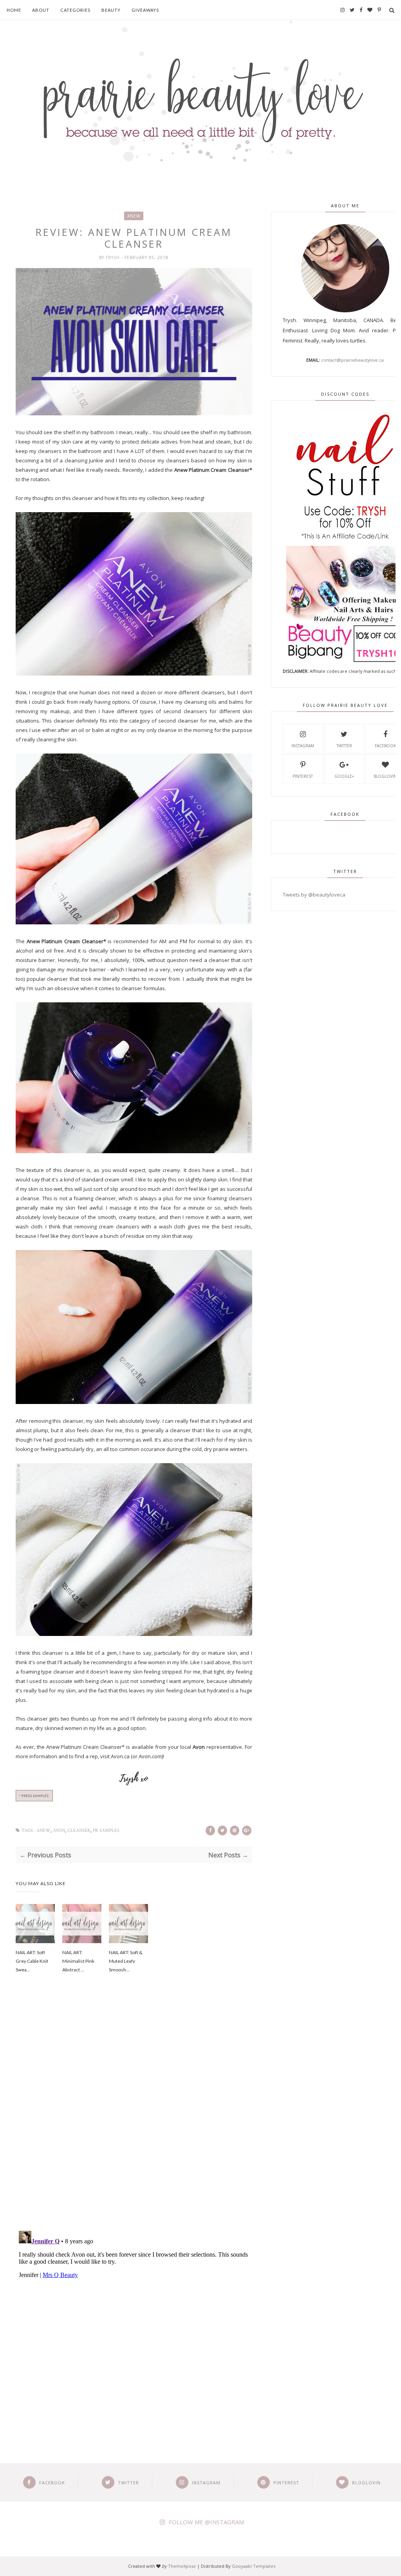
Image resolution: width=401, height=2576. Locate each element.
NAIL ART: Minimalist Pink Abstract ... (78, 1961)
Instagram (303, 746)
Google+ (344, 776)
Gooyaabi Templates (254, 2566)
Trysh (114, 257)
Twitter (344, 746)
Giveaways (145, 10)
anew (134, 216)
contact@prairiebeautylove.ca (352, 360)
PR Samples (106, 1831)
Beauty (111, 10)
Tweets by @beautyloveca (314, 895)
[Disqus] (134, 2113)
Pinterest (303, 776)
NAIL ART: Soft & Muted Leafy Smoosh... (126, 1961)
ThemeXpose (182, 2566)
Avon (59, 1831)
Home (14, 10)
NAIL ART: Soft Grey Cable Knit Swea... (32, 1961)
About (41, 10)
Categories (75, 10)
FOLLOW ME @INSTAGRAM (206, 2522)
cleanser (79, 1831)
